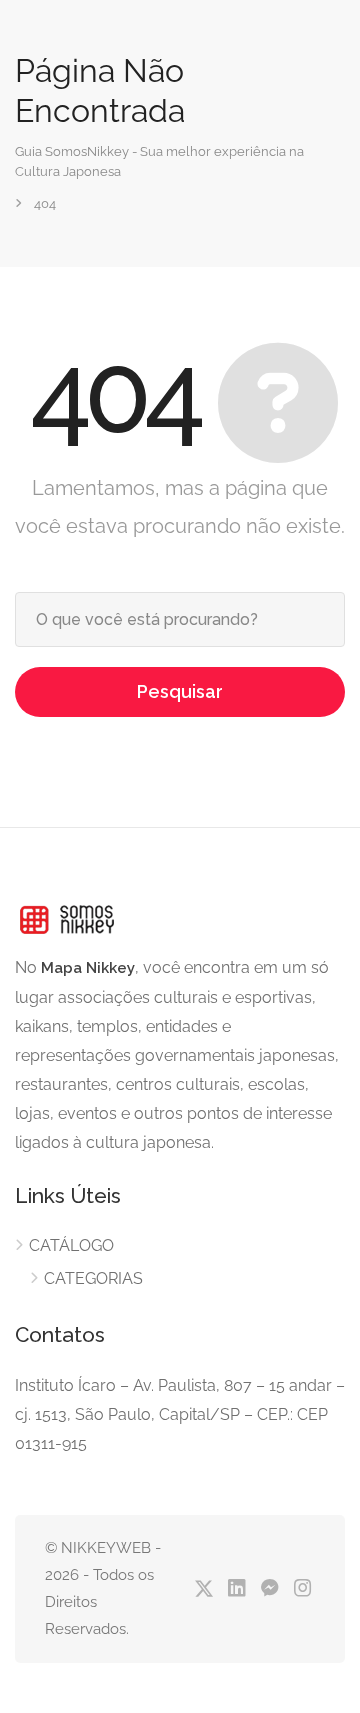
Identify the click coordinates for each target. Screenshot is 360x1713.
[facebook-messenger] (269, 1589)
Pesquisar (180, 691)
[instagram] (302, 1589)
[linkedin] (236, 1589)
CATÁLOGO (71, 1245)
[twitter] (203, 1589)
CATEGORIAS (93, 1278)
